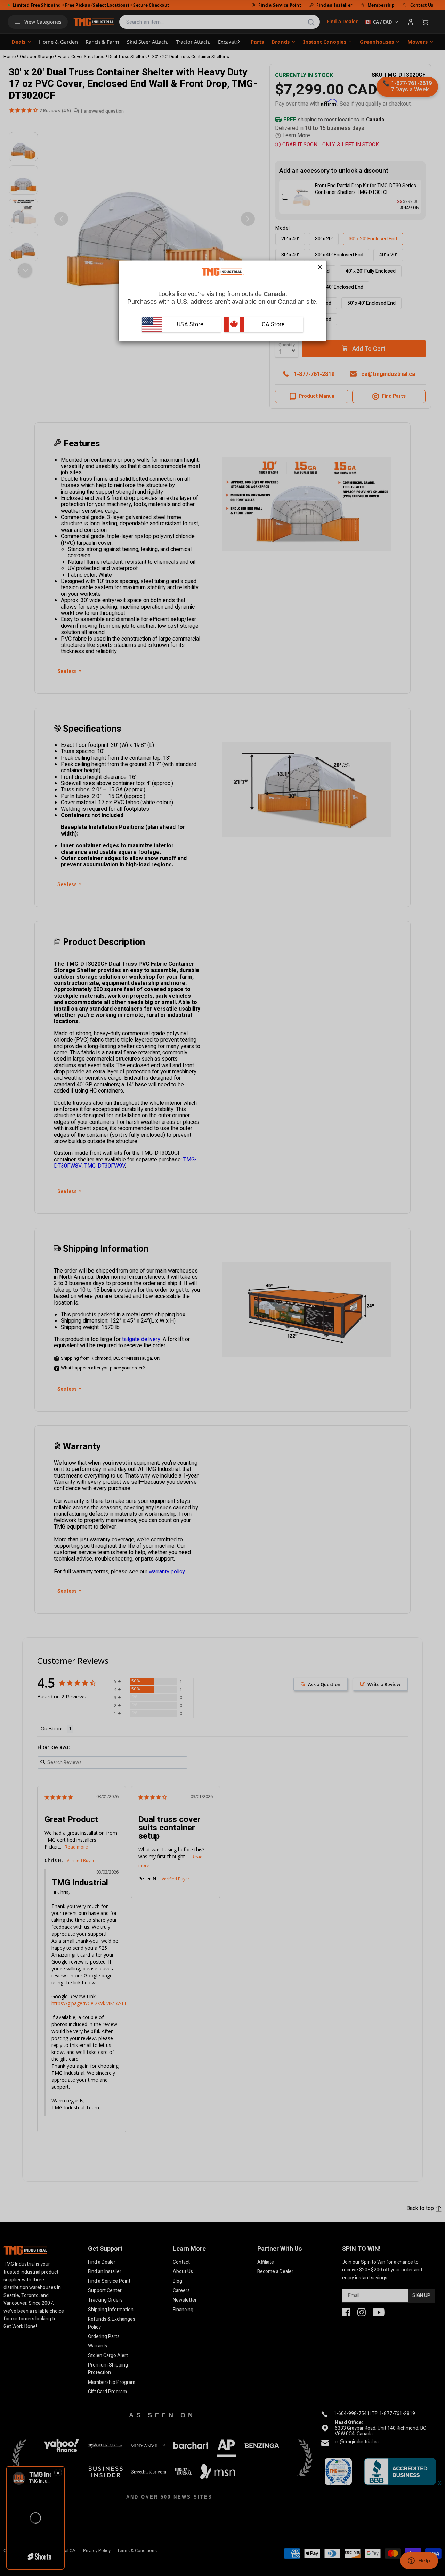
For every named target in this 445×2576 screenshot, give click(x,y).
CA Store (273, 324)
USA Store (190, 324)
